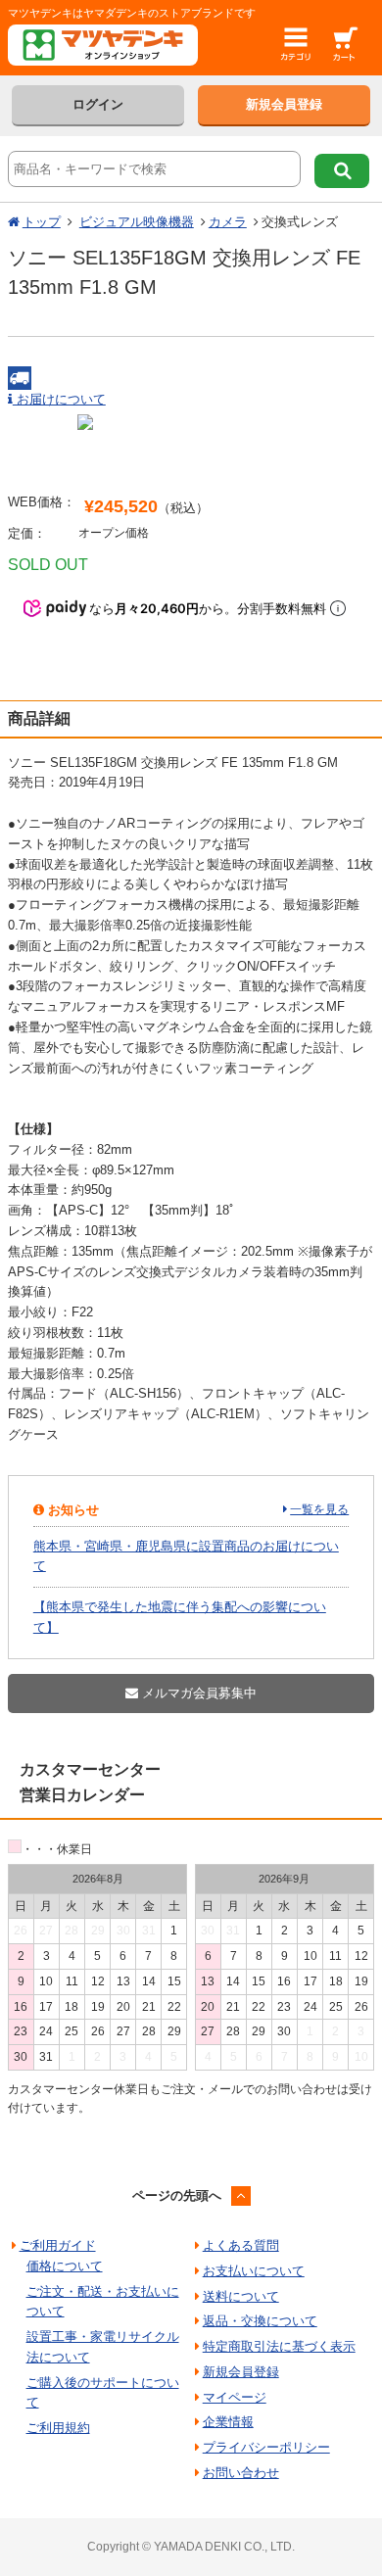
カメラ (228, 222)
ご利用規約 (58, 2428)
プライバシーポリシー (266, 2447)
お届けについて (59, 399)
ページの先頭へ (177, 2195)
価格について (65, 2266)
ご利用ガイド (58, 2245)
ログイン (98, 104)
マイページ (235, 2397)
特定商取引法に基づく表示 (279, 2346)
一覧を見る (319, 1509)
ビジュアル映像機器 (137, 222)
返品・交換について (260, 2321)
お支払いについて (254, 2271)
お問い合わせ (241, 2473)
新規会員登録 (284, 104)
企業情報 (228, 2422)
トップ (42, 222)
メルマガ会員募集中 (197, 1693)
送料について (241, 2296)
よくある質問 (241, 2245)
